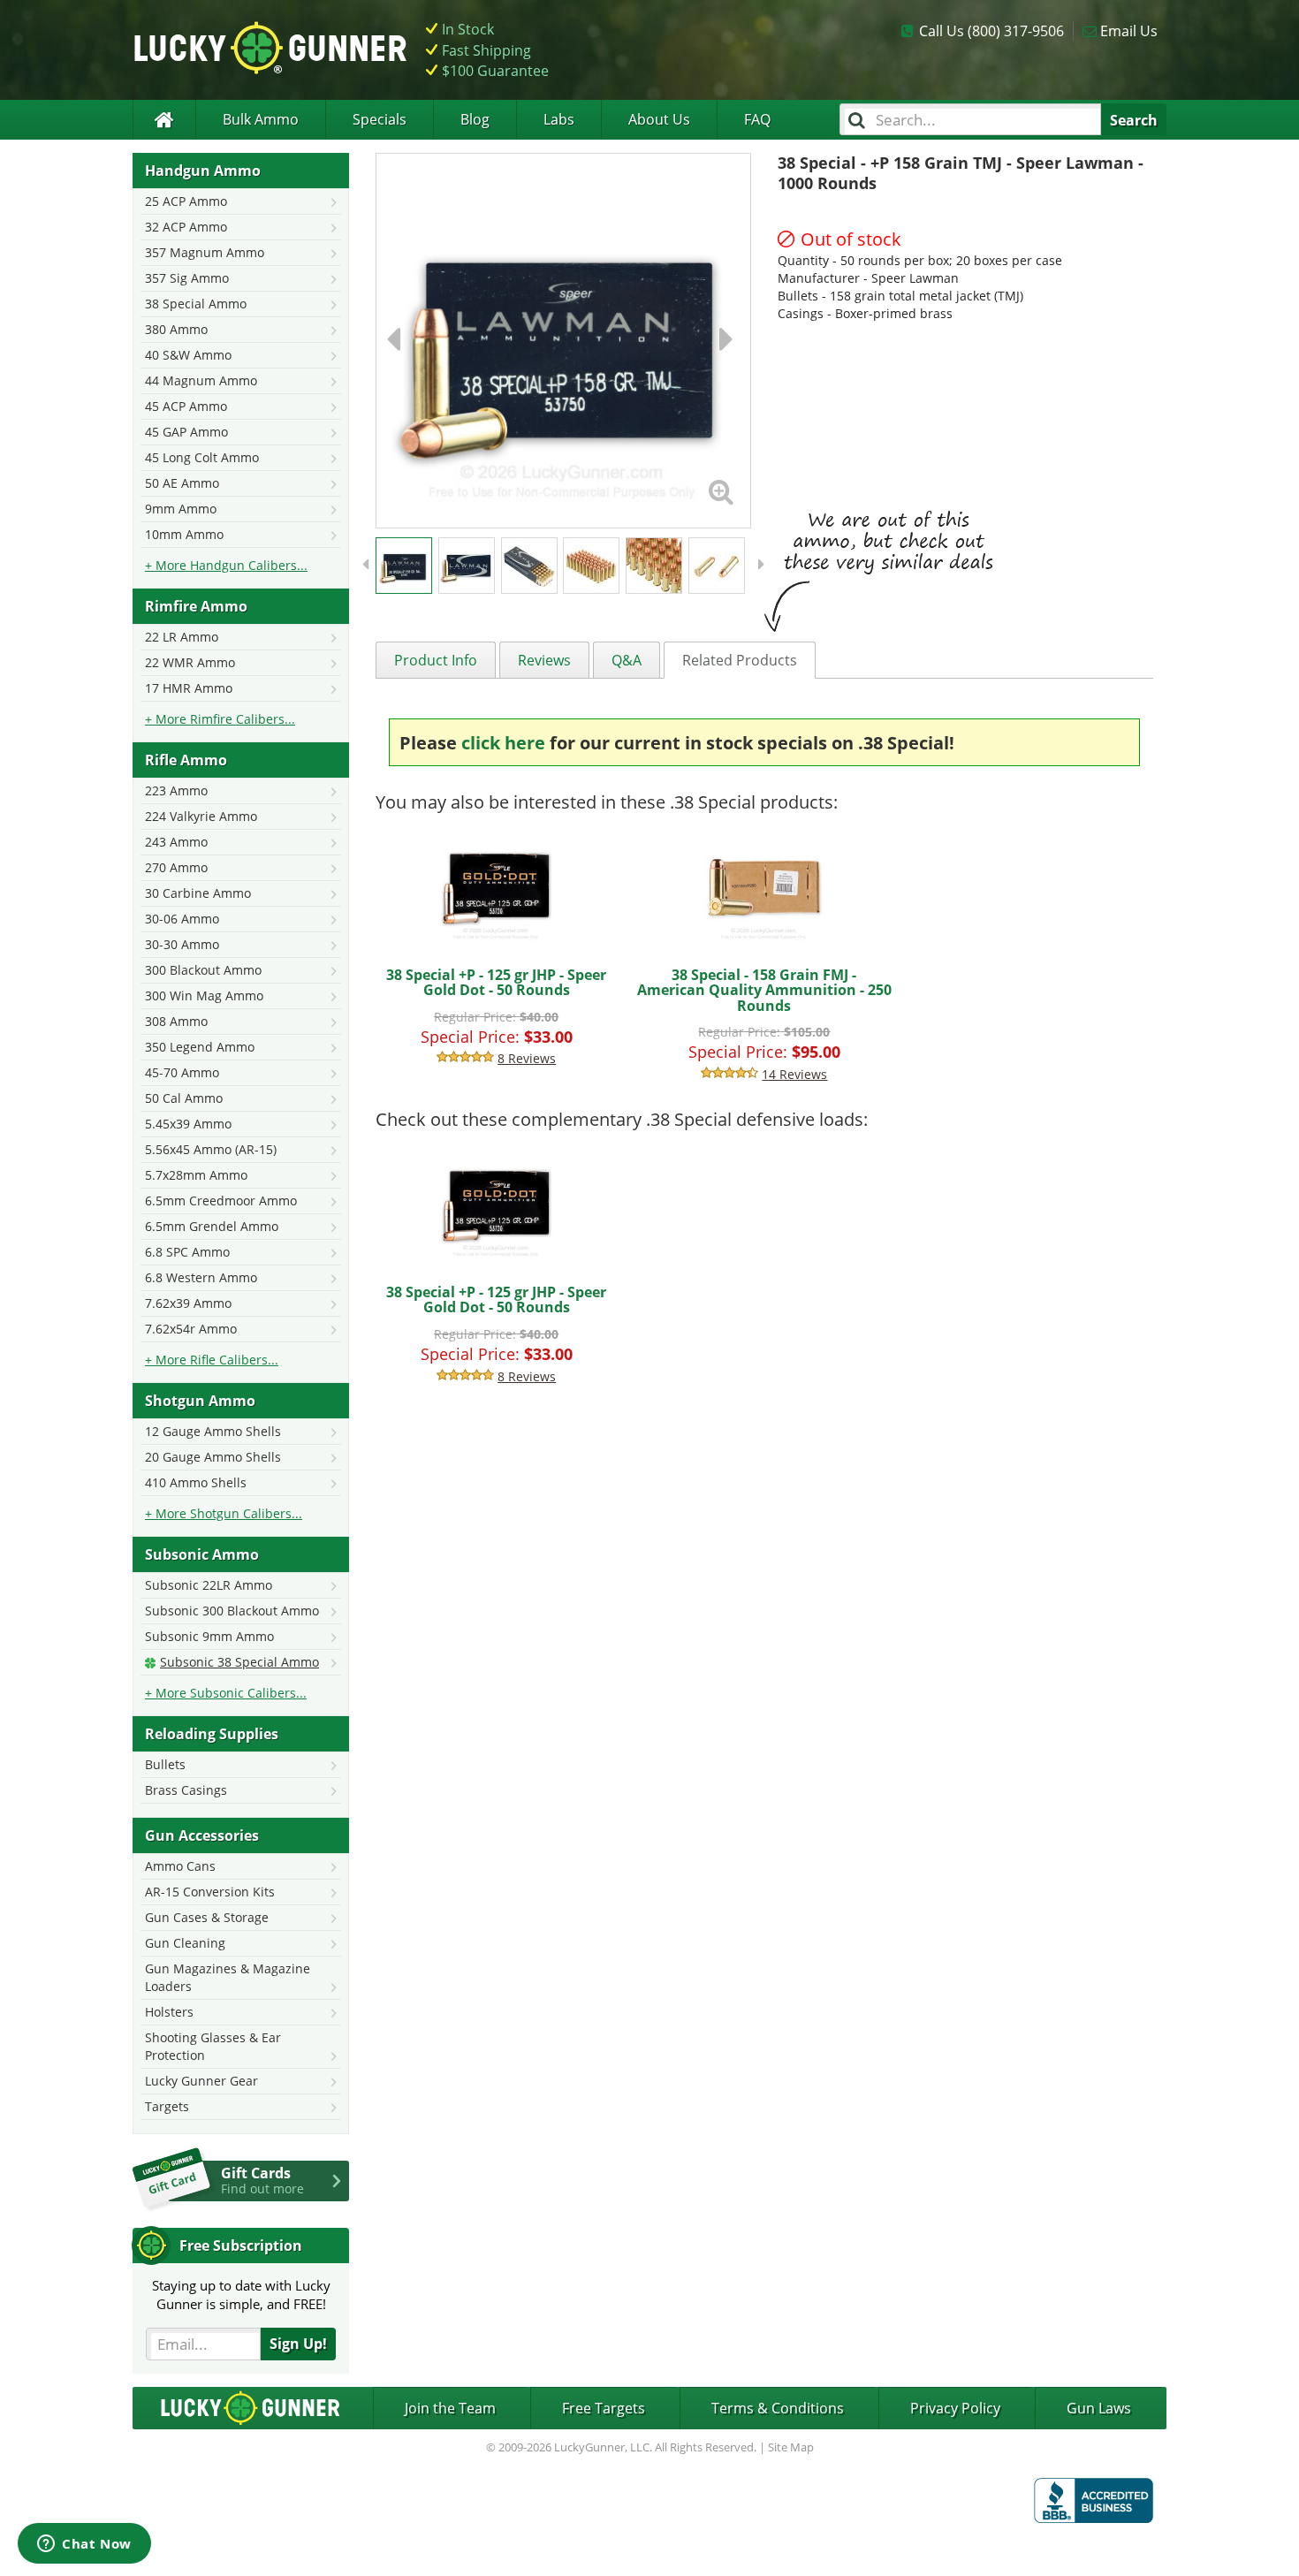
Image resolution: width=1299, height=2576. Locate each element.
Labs (559, 119)
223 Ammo (176, 790)
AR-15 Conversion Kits (210, 1892)
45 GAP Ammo (186, 432)
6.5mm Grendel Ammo (212, 1226)
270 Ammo (176, 867)
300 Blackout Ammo (203, 970)
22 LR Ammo (182, 637)
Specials (380, 119)
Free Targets (604, 2408)
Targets (167, 2106)
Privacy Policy (955, 2408)
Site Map (791, 2447)
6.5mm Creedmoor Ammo (221, 1201)
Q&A (627, 660)
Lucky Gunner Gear (201, 2081)
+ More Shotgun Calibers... (224, 1513)
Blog (475, 119)
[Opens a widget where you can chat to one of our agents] (84, 2545)
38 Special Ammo (196, 304)
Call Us (991, 31)
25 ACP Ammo (186, 201)
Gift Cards (262, 2180)
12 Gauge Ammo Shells (213, 1431)
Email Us (1129, 31)
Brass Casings (186, 1790)
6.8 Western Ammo (201, 1277)
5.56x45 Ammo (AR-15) (211, 1149)
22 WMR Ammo (190, 662)
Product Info (436, 660)
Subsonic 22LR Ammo (209, 1585)
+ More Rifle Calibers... (212, 1360)
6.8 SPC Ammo (187, 1252)
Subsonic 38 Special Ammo (239, 1662)
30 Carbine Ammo (198, 893)
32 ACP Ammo (186, 227)
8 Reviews (527, 1058)
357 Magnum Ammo (205, 252)
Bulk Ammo (261, 119)
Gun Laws (1099, 2408)
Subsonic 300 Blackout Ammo (232, 1611)
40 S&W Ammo (188, 355)
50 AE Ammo (182, 483)
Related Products (740, 660)
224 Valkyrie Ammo (201, 816)
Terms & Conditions (778, 2408)
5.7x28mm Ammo (196, 1175)
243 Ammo (176, 842)
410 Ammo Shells (196, 1482)
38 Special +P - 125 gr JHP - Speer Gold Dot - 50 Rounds (496, 983)
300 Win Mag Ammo (204, 995)
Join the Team (450, 2408)
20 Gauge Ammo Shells (213, 1457)
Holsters (169, 2012)
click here (503, 743)
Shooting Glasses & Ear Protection (213, 2046)
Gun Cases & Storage (207, 1917)
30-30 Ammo (182, 944)
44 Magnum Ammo (201, 380)
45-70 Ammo (182, 1072)
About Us (659, 119)
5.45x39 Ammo (188, 1124)
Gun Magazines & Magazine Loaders (228, 1977)
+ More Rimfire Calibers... (220, 719)
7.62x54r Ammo (191, 1329)
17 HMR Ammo (189, 688)
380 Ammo (176, 329)
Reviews (544, 660)
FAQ (757, 119)
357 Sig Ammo (187, 278)
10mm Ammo (184, 534)
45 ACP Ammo (186, 406)
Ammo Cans (180, 1866)
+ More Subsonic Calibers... (226, 1693)
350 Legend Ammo (200, 1047)
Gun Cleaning (185, 1943)
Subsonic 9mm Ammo (209, 1636)
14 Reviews (794, 1074)
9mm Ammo (181, 509)
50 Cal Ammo (184, 1098)
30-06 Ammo (182, 919)
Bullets (165, 1764)
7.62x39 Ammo (188, 1303)
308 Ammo (176, 1021)
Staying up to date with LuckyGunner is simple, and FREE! (241, 2295)
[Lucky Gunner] (164, 120)
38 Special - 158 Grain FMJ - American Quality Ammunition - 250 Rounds (764, 990)
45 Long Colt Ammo (202, 457)
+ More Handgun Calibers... (226, 565)
